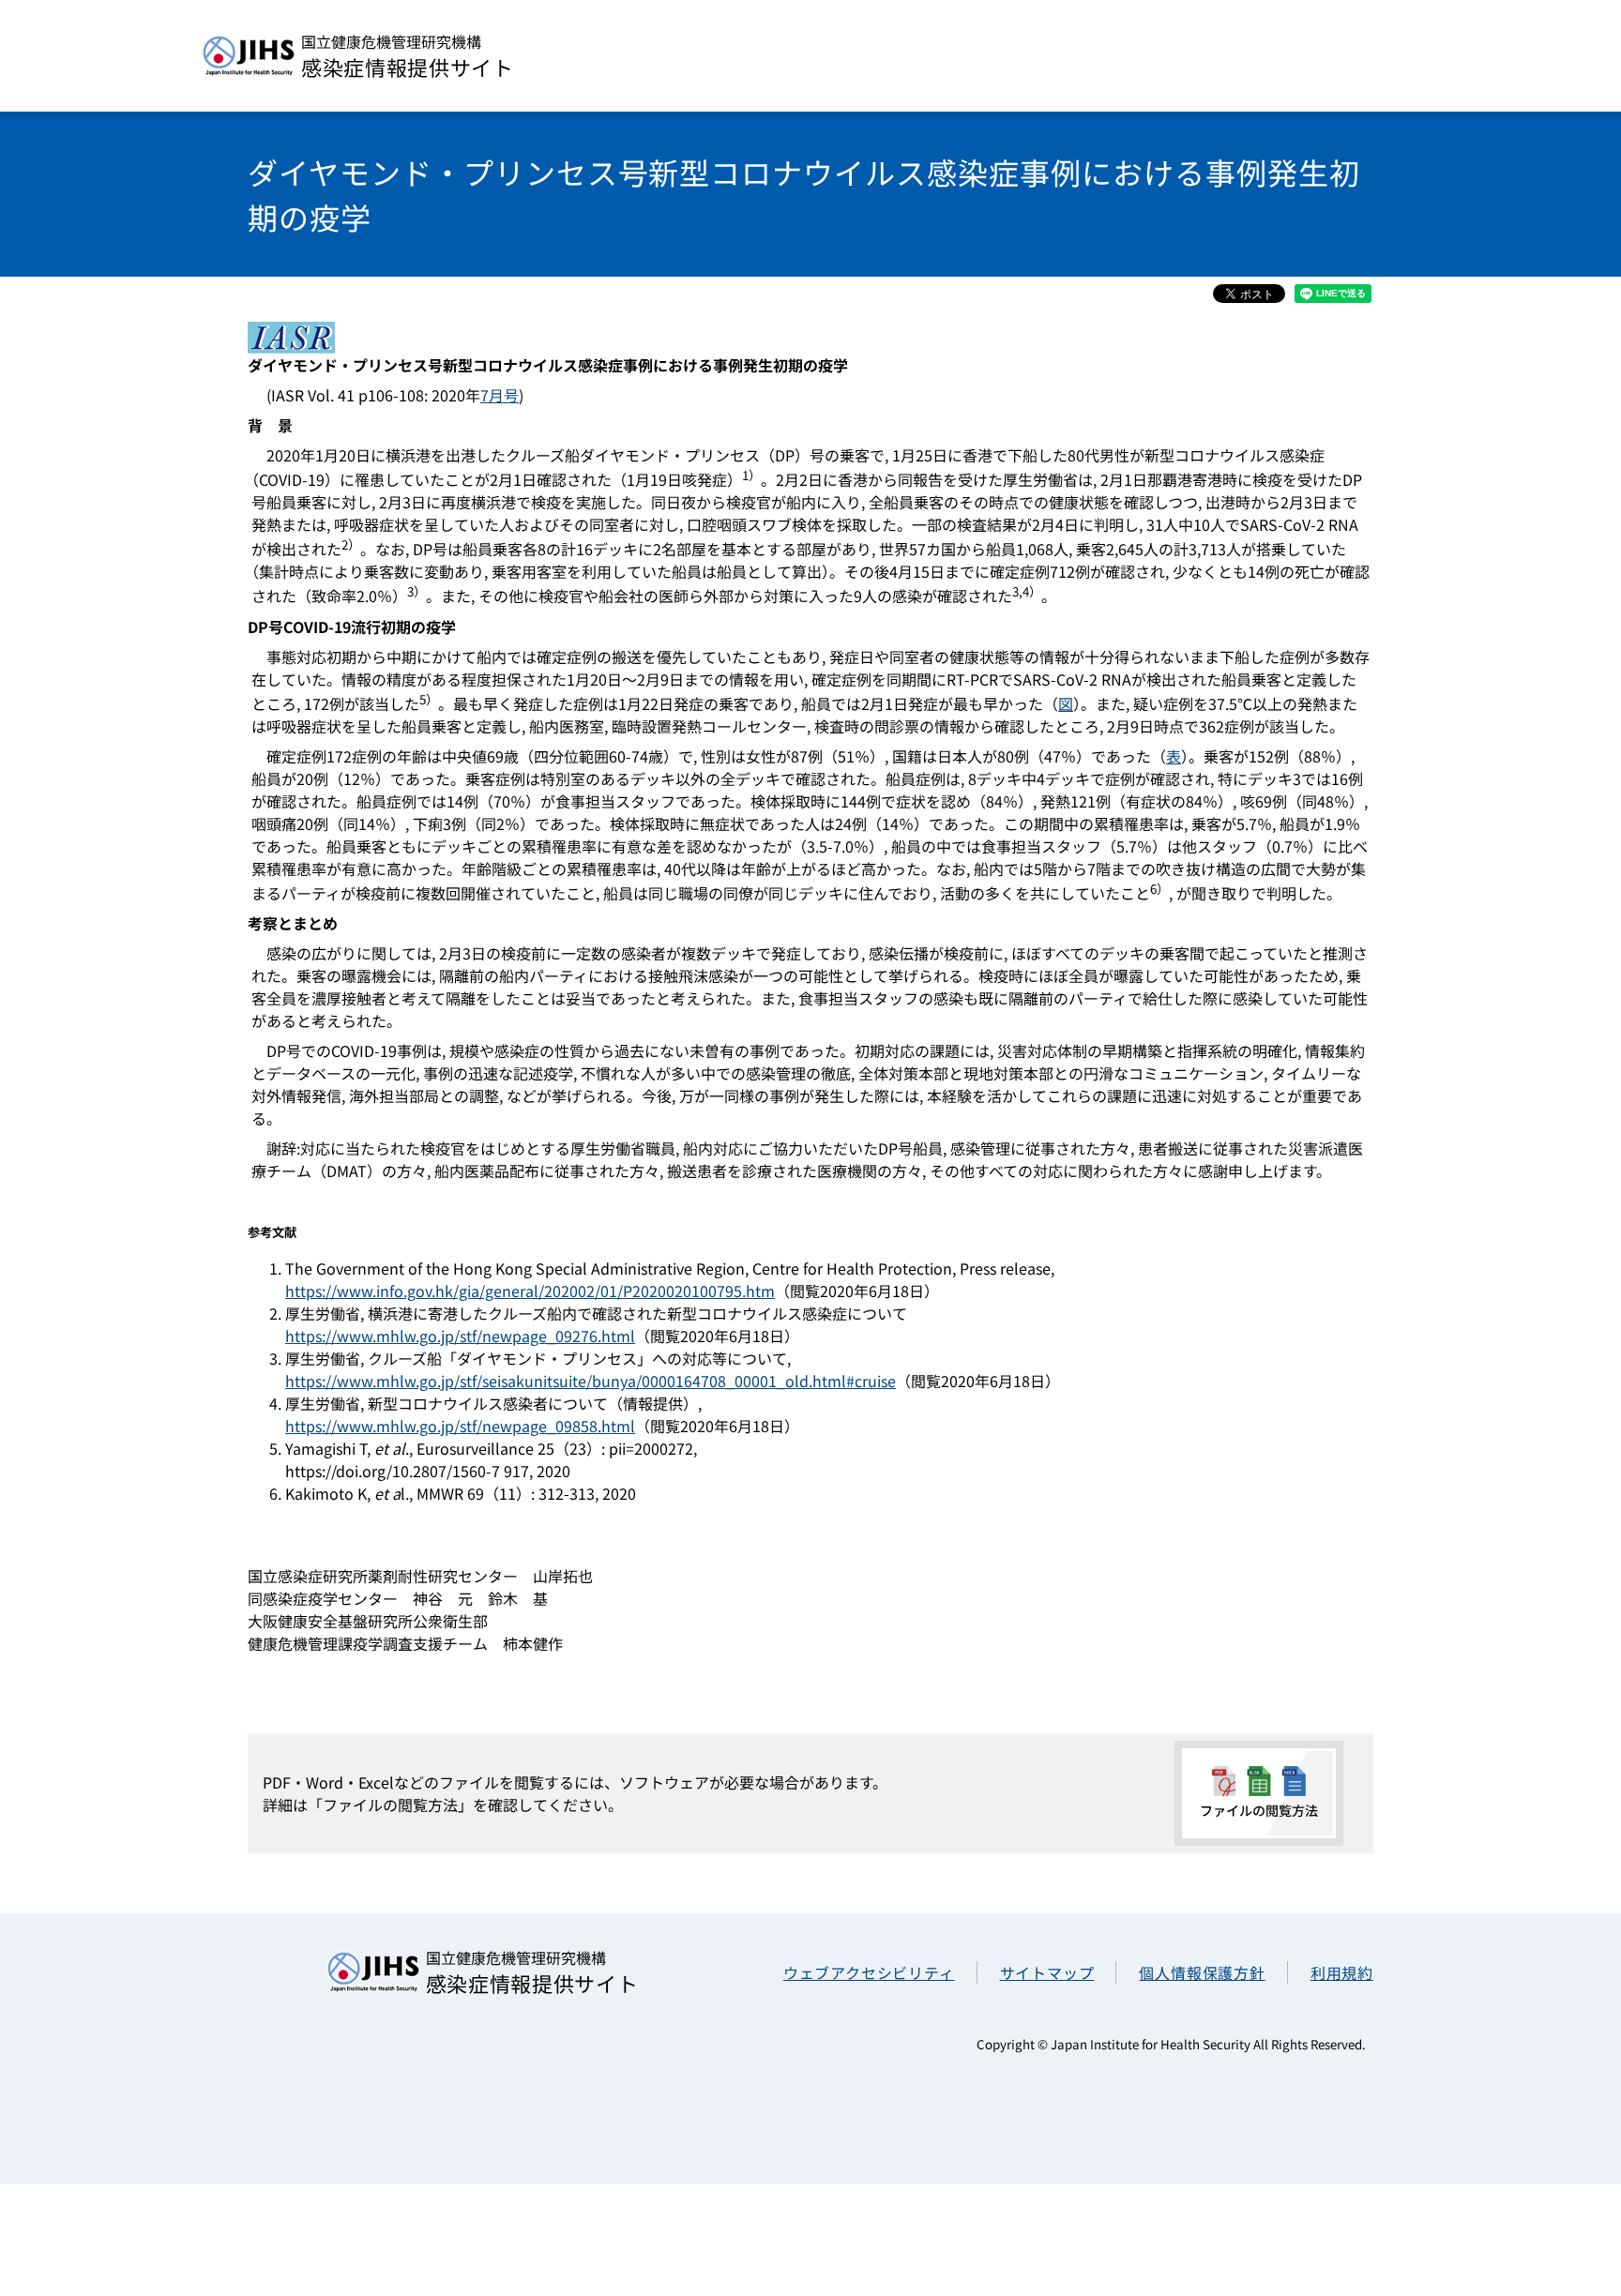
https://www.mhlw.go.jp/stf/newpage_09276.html (460, 1336)
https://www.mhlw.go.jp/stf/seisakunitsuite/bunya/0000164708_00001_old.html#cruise (591, 1381)
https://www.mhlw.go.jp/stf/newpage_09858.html (460, 1426)
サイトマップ (1047, 1972)
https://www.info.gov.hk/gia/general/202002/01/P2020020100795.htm (530, 1291)
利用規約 (1342, 1972)
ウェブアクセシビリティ (869, 1972)
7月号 (500, 395)
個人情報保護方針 (1202, 1972)
